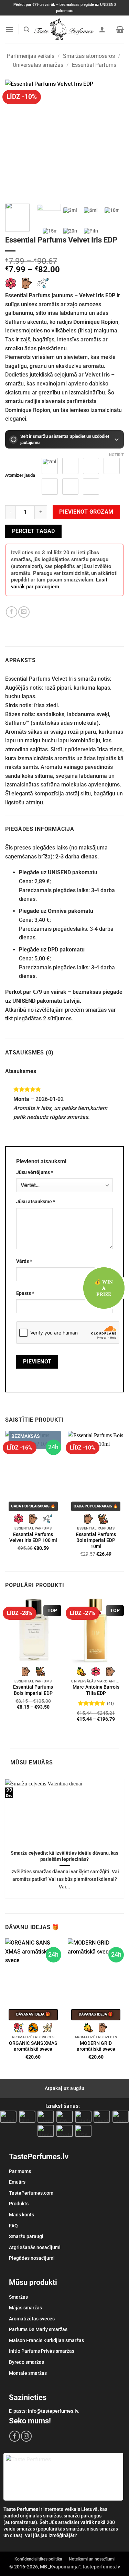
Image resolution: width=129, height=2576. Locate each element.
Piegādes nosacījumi (32, 2258)
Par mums (20, 2171)
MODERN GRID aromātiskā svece (96, 2046)
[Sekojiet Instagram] (26, 2436)
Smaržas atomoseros (89, 56)
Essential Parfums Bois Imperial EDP (33, 1690)
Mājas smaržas (25, 2308)
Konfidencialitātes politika (38, 2559)
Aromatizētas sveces (32, 2319)
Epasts (25, 1293)
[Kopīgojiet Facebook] (12, 612)
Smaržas (18, 2297)
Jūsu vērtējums (35, 1172)
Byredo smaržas (26, 2362)
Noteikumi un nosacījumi (92, 2559)
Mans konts (21, 2215)
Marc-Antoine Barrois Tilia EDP (96, 1690)
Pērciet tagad (34, 531)
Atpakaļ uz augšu (65, 2088)
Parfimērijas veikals (31, 56)
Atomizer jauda (20, 475)
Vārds (24, 1261)
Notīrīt (116, 455)
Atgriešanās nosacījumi (35, 2247)
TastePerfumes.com (31, 2193)
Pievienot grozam (86, 512)
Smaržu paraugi (26, 2236)
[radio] (112, 466)
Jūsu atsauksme (36, 1202)
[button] (9, 29)
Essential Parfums (94, 65)
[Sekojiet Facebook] (15, 2436)
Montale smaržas (28, 2373)
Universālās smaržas (38, 65)
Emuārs (17, 2182)
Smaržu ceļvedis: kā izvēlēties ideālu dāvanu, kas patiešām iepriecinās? (64, 1856)
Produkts (19, 2204)
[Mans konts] (102, 29)
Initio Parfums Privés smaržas (42, 2351)
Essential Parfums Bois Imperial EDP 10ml (96, 1540)
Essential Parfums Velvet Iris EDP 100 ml (33, 1537)
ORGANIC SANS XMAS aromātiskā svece (33, 2046)
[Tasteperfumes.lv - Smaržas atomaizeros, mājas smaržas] (64, 29)
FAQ (13, 2226)
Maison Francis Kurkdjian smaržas (46, 2340)
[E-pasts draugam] (24, 612)
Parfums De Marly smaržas (38, 2329)
